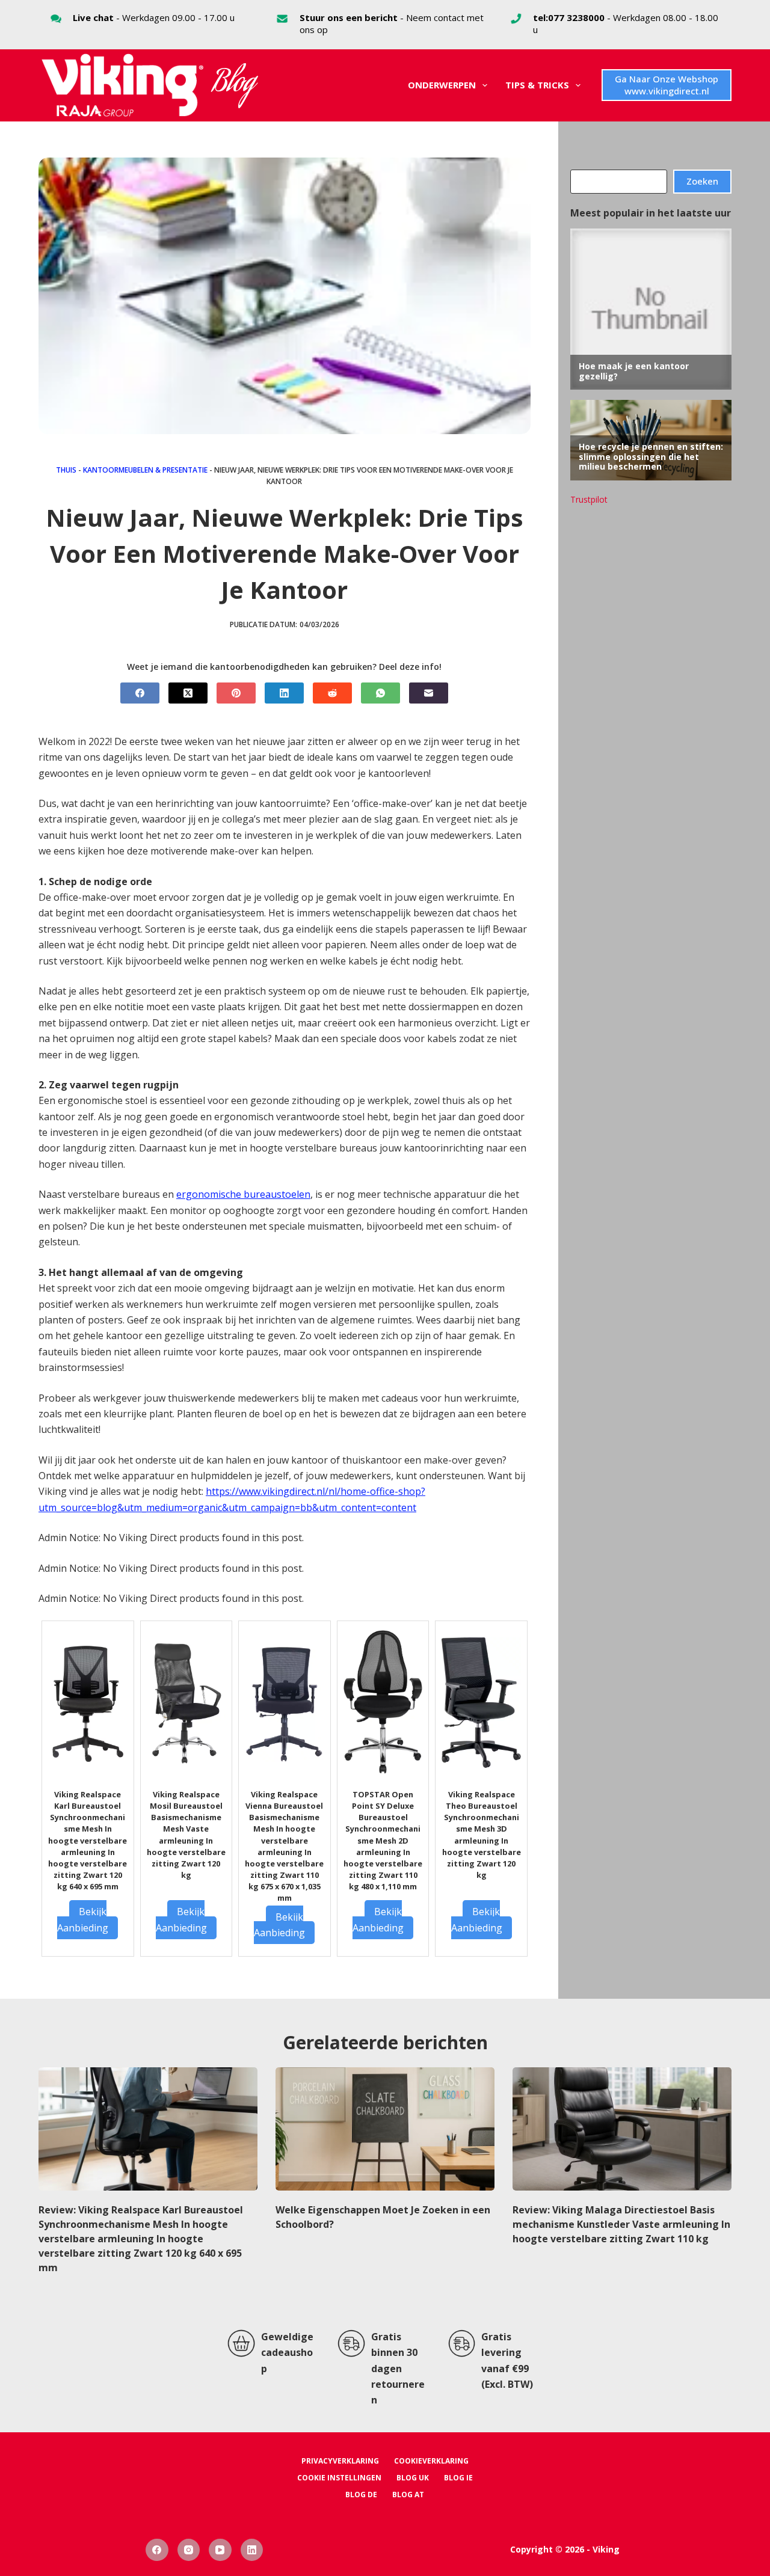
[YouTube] (220, 2550)
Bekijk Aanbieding (83, 1919)
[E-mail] (429, 693)
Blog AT (408, 2495)
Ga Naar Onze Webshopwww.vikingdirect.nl (667, 85)
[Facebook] (140, 693)
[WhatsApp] (380, 693)
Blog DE (361, 2495)
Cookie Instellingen (339, 2478)
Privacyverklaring (340, 2461)
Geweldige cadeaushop (287, 2353)
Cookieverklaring (431, 2461)
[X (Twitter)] (188, 693)
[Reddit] (332, 693)
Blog (234, 85)
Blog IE (458, 2478)
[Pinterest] (236, 693)
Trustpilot (589, 499)
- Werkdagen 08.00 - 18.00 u (626, 23)
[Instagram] (189, 2550)
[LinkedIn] (284, 693)
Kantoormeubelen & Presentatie (145, 470)
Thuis (66, 470)
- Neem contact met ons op (392, 23)
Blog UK (413, 2478)
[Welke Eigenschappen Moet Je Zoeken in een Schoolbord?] (385, 2129)
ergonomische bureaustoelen (243, 1194)
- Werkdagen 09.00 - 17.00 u (154, 17)
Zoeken (702, 181)
